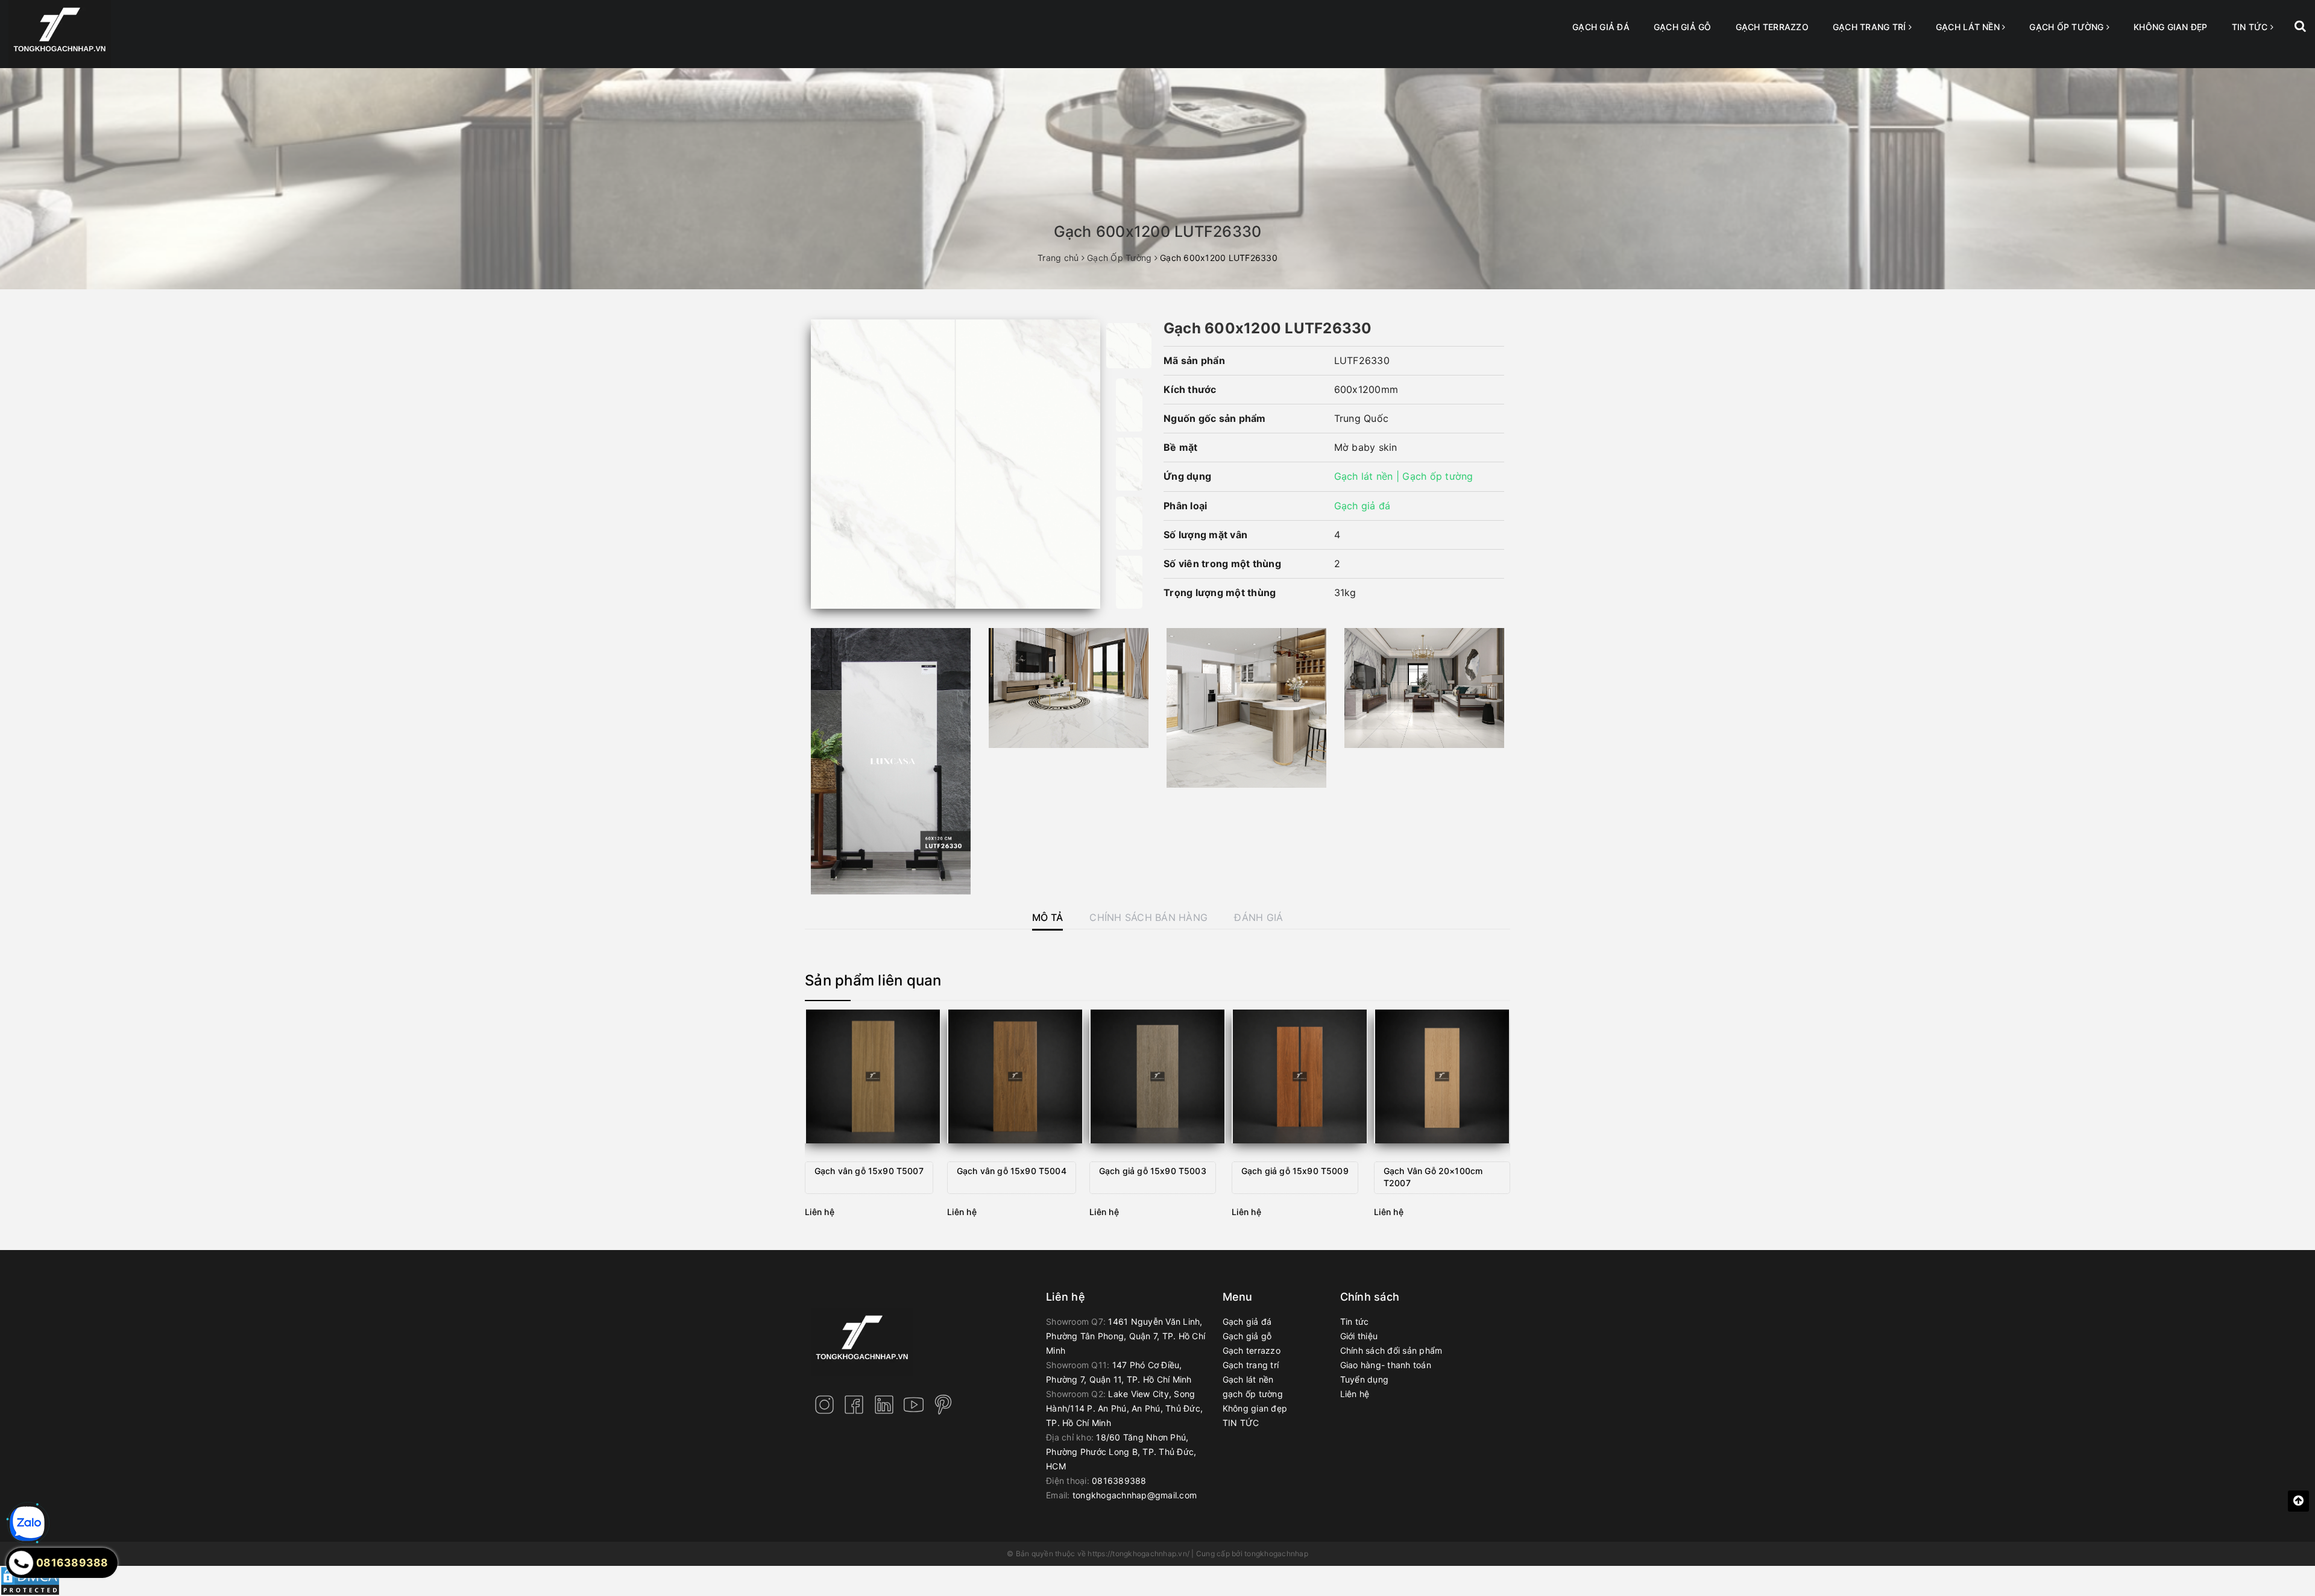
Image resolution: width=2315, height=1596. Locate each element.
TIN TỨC (2251, 27)
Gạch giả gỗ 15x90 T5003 (1153, 1171)
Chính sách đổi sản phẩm (1391, 1350)
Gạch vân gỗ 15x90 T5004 (1012, 1171)
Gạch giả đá (1601, 27)
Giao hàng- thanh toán (1386, 1365)
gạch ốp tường (2068, 27)
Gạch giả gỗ (1683, 27)
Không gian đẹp (2171, 27)
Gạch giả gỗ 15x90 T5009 (1295, 1171)
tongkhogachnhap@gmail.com (1135, 1495)
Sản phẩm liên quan (873, 980)
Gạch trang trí (1871, 27)
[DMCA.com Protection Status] (30, 1580)
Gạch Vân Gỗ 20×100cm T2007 (1433, 1177)
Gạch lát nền (1969, 27)
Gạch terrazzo (1772, 27)
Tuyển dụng (1365, 1379)
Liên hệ (1355, 1394)
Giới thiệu (1359, 1336)
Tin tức (1355, 1321)
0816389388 (1119, 1481)
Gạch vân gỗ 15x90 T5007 (869, 1171)
